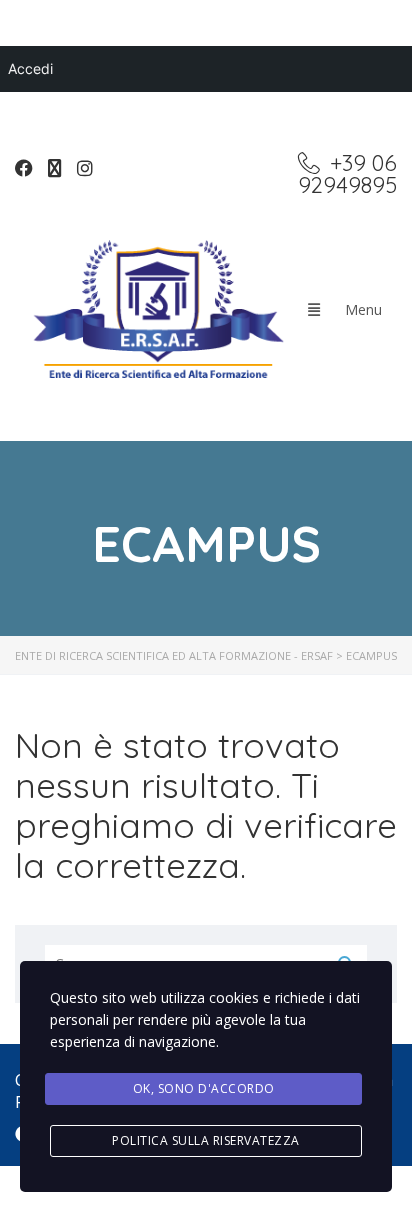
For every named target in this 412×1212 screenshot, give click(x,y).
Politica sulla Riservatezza (206, 1140)
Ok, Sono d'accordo (204, 1088)
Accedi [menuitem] (30, 68)
